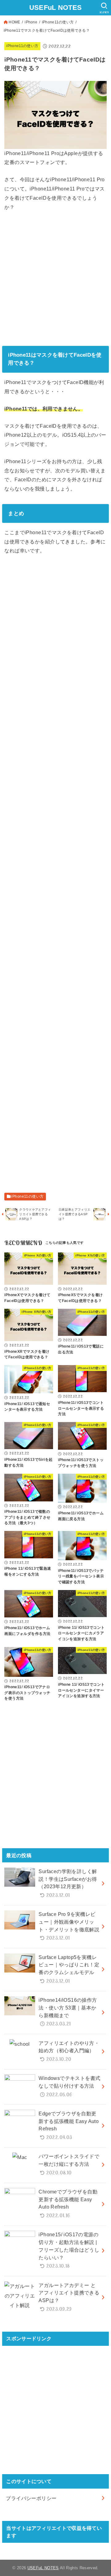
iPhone (31, 22)
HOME (14, 22)
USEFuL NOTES (56, 8)
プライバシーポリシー (31, 2498)
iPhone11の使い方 (58, 22)
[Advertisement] (55, 278)
